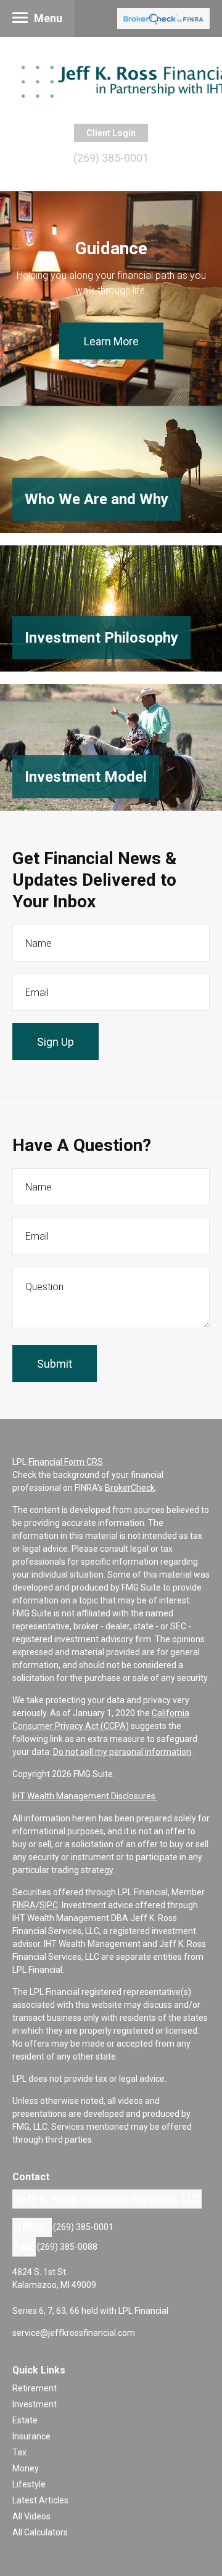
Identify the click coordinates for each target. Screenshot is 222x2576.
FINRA (24, 1905)
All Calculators (40, 2532)
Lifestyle (29, 2484)
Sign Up (55, 1042)
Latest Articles (40, 2500)
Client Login (111, 133)
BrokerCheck (130, 1488)
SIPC (49, 1905)
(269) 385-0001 (111, 158)
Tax (19, 2452)
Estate (25, 2420)
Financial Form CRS (66, 1462)
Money (26, 2468)
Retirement (35, 2388)
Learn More (111, 341)
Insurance (31, 2436)
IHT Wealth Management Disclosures (85, 1796)
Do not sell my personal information (122, 1752)
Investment (35, 2404)
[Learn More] (111, 470)
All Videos (31, 2516)
